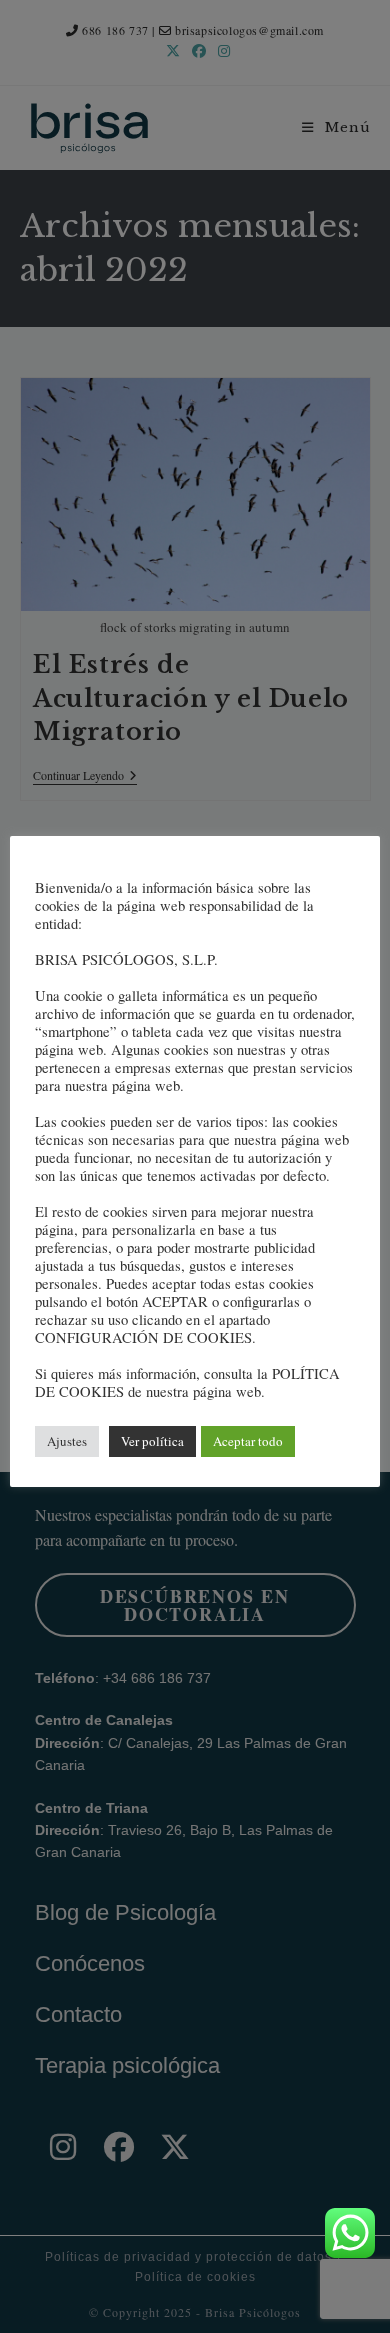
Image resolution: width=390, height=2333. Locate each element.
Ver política (152, 1441)
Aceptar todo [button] (248, 1441)
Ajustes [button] (67, 1441)
